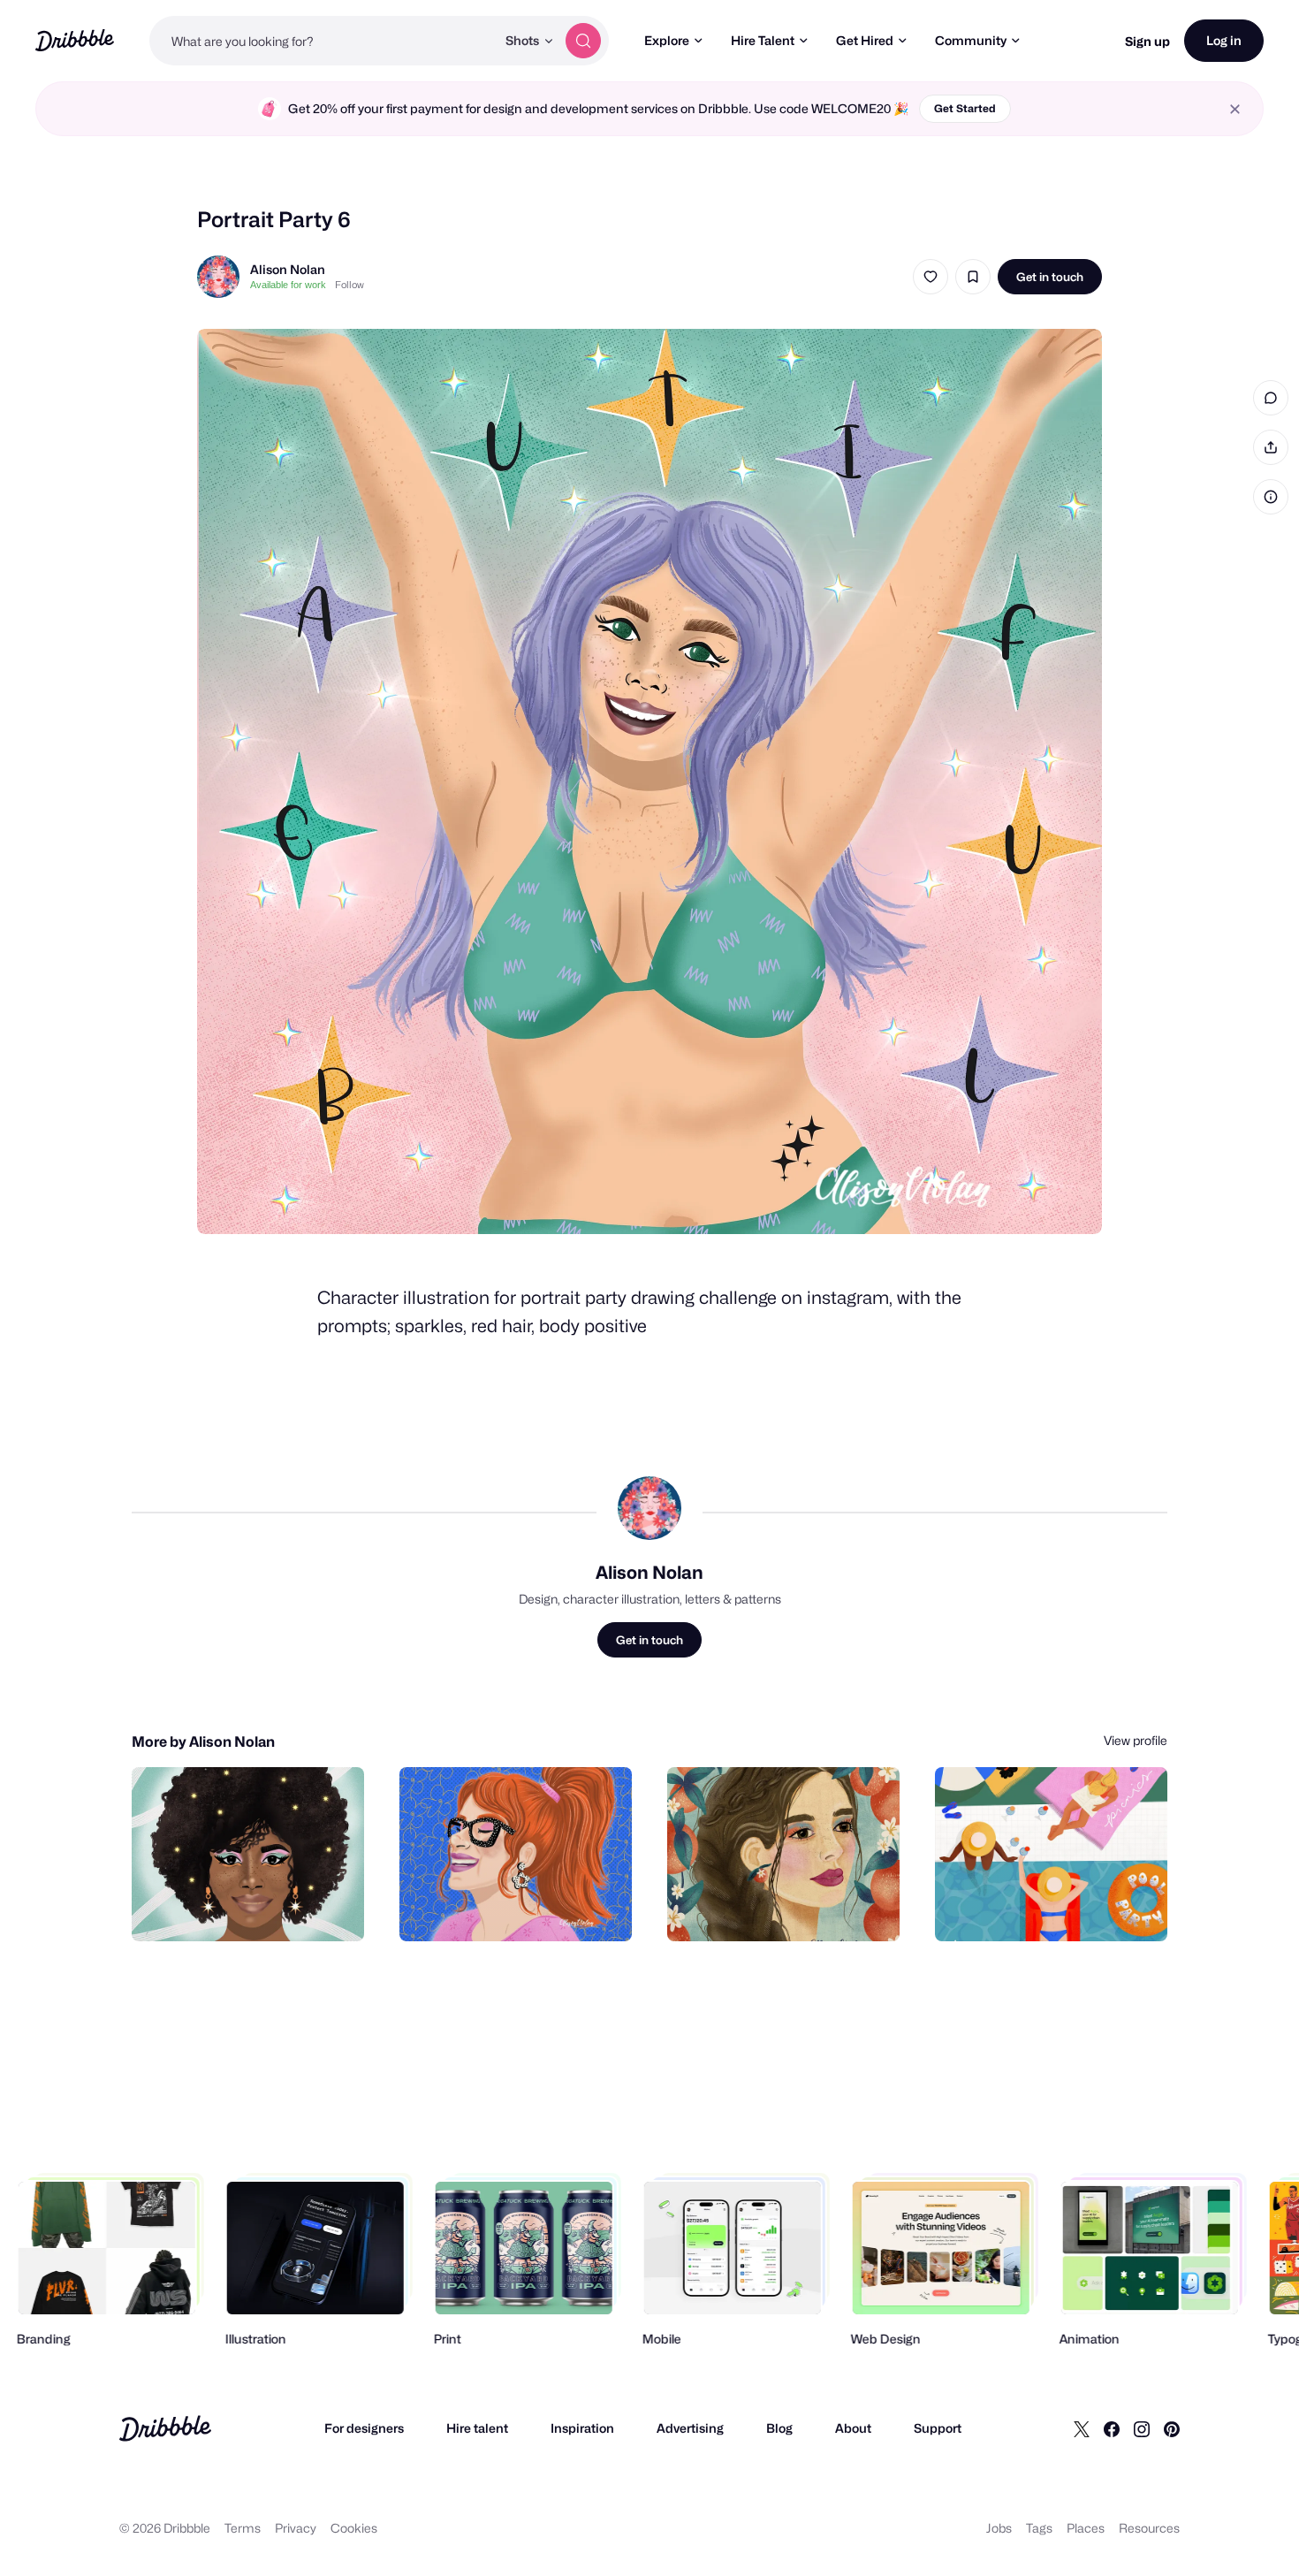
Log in (1224, 40)
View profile (1136, 1740)
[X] (1082, 2428)
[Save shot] (973, 277)
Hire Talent (763, 40)
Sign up (1147, 41)
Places (1086, 2528)
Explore (667, 40)
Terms (243, 2528)
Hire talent (477, 2428)
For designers (364, 2428)
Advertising (690, 2428)
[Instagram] (1142, 2428)
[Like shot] (931, 277)
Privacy (296, 2528)
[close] (1235, 109)
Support (938, 2428)
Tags (1039, 2528)
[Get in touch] (261, 1909)
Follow (349, 285)
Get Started (965, 108)
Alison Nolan (288, 269)
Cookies (354, 2528)
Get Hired (865, 40)
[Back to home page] (75, 40)
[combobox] (323, 41)
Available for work (288, 285)
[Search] (583, 41)
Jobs (999, 2528)
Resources (1149, 2528)
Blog (779, 2428)
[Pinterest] (1172, 2428)
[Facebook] (1112, 2428)
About (853, 2428)
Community (971, 40)
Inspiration (582, 2428)
